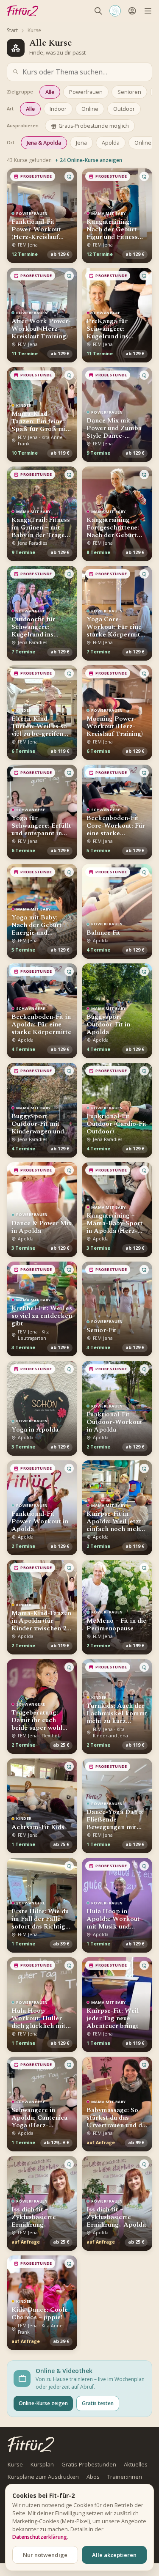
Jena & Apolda (44, 143)
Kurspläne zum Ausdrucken (43, 2477)
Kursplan (42, 2464)
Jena (81, 143)
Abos (93, 2477)
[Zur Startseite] (31, 2444)
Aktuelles (136, 2464)
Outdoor (124, 109)
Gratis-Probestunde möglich (94, 126)
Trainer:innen (125, 2477)
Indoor (58, 109)
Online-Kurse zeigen (43, 2403)
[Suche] (98, 11)
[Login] (132, 11)
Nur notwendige (45, 2555)
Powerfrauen (86, 92)
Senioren (129, 92)
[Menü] (148, 11)
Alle (50, 92)
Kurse (15, 2464)
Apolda (111, 143)
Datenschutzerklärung (40, 2537)
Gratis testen (98, 2403)
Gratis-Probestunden (89, 2464)
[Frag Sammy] (115, 11)
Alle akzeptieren (114, 2555)
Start (12, 30)
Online (90, 109)
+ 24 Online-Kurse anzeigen (89, 160)
